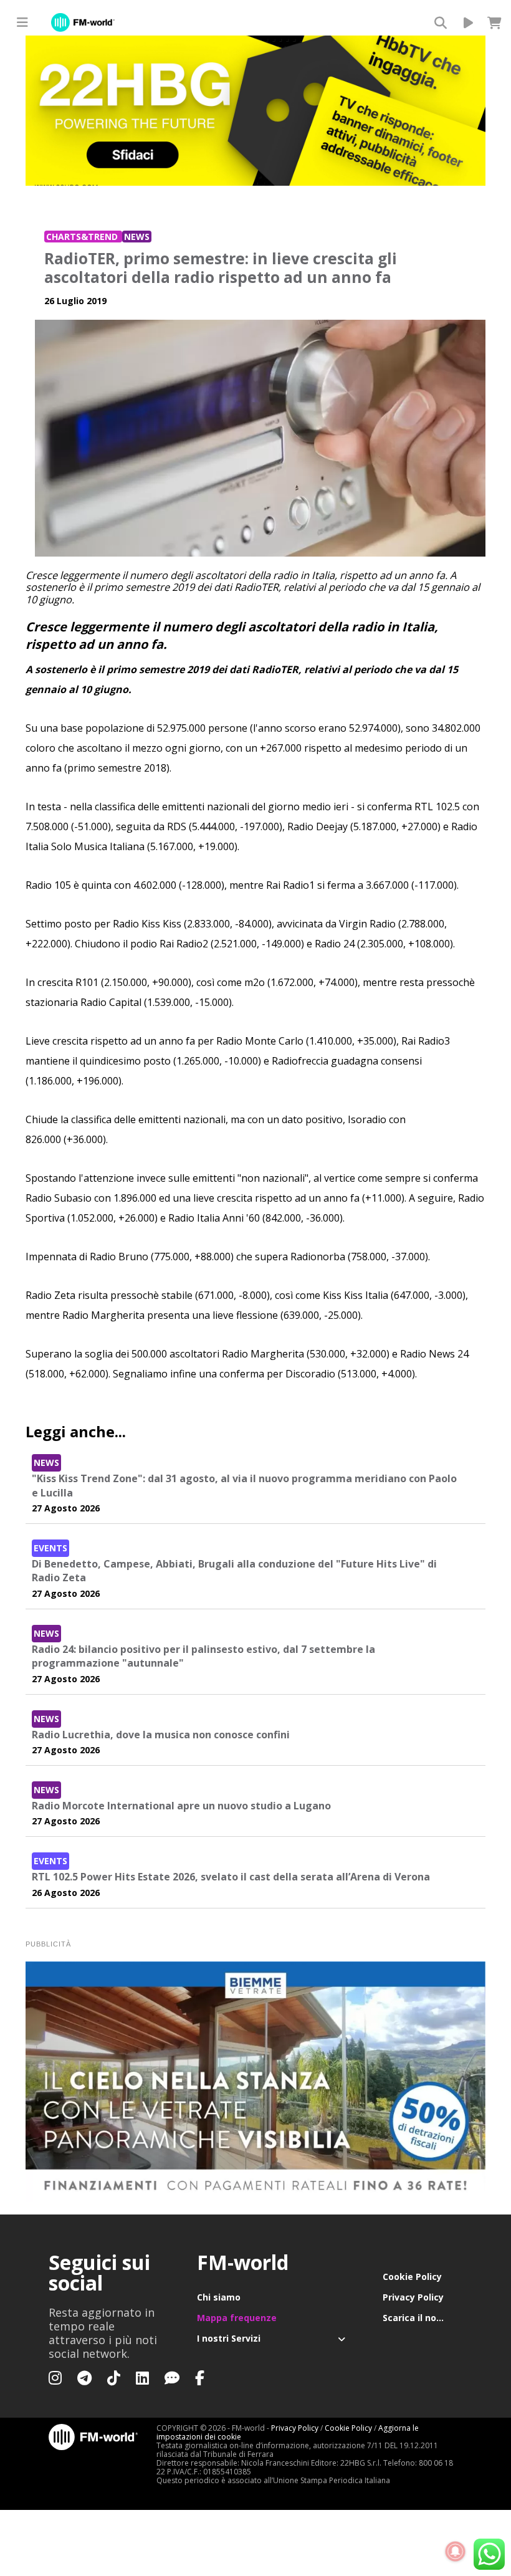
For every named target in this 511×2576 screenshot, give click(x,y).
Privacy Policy (413, 2297)
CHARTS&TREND (83, 237)
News (137, 237)
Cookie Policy (412, 2277)
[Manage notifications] (456, 2552)
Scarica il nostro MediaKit (423, 2318)
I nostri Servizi (229, 2338)
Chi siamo (219, 2297)
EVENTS (50, 1548)
